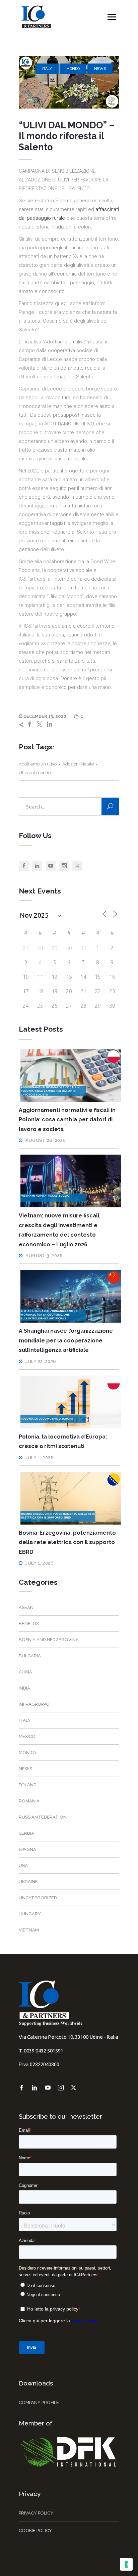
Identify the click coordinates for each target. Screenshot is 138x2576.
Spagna (27, 1849)
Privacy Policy (36, 2513)
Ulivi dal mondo (35, 773)
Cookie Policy (35, 2530)
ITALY (47, 69)
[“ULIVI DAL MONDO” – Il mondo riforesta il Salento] (69, 82)
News (100, 69)
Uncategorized (38, 1898)
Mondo (73, 69)
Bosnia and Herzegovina (49, 1640)
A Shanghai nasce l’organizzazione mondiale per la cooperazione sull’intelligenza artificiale (66, 1340)
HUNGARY (30, 1914)
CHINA (25, 1672)
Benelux (29, 1624)
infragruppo (34, 1704)
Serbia (26, 1833)
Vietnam (29, 1930)
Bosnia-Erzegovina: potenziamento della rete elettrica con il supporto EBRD (67, 1542)
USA (23, 1865)
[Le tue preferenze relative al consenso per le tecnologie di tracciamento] (126, 2564)
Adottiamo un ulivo (38, 764)
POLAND (28, 1785)
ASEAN (26, 1607)
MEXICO (27, 1736)
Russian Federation (43, 1817)
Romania (29, 1801)
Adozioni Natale (78, 764)
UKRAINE (28, 1882)
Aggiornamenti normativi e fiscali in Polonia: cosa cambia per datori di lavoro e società (67, 1120)
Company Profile (39, 2402)
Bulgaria (30, 1656)
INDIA (24, 1688)
